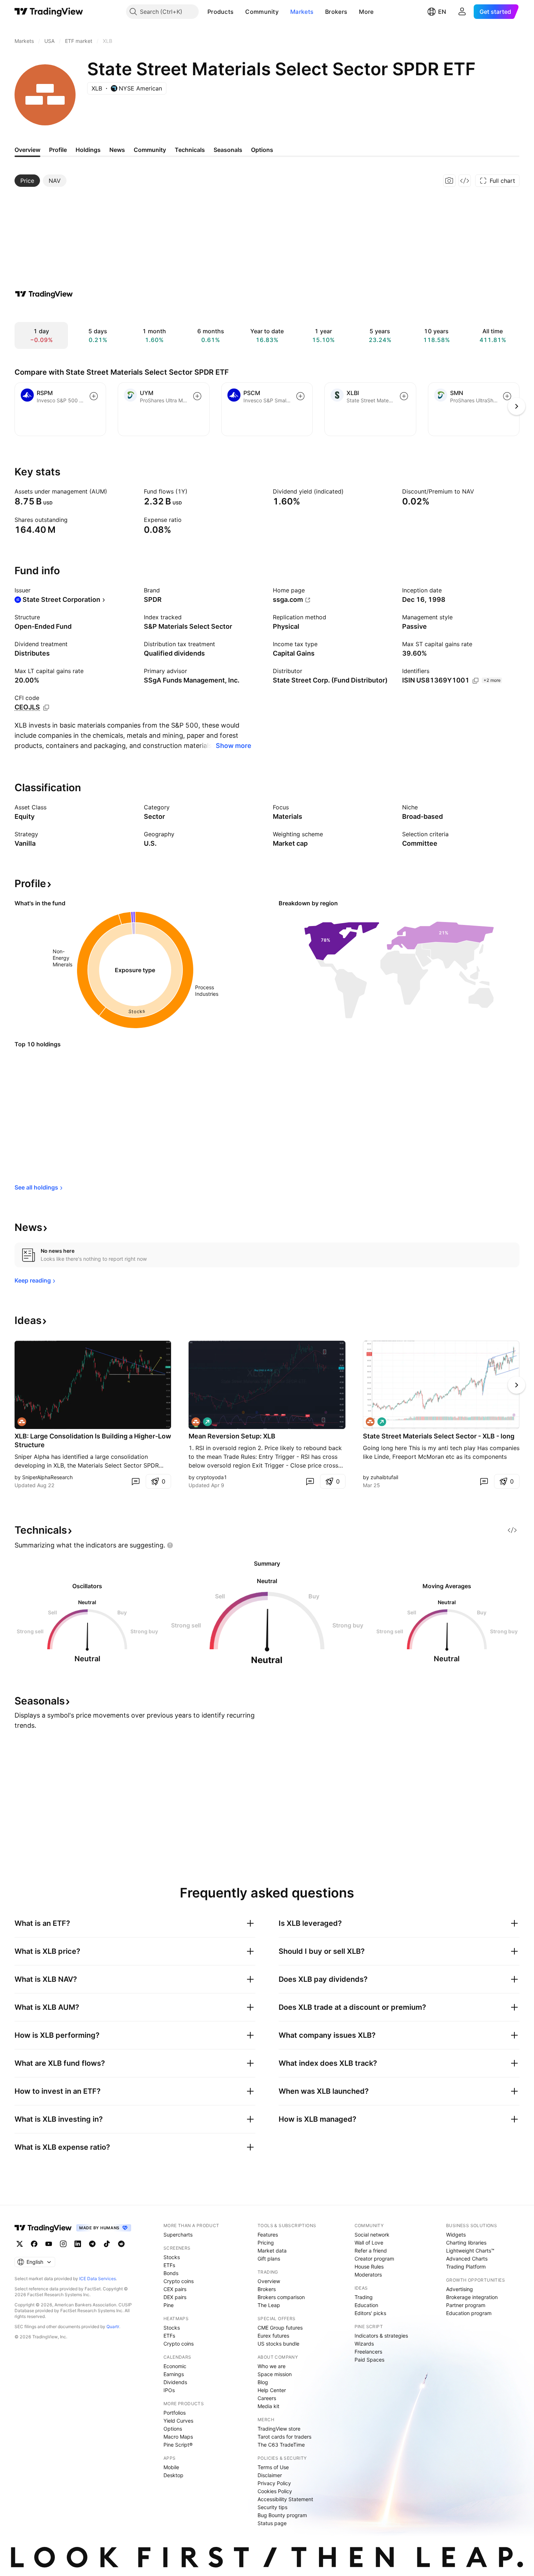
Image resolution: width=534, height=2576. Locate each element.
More (366, 12)
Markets (302, 12)
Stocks (172, 2257)
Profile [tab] (58, 150)
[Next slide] (517, 1385)
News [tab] (117, 150)
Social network (372, 2235)
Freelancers (368, 2352)
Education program (469, 2313)
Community (262, 12)
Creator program (374, 2259)
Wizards (364, 2344)
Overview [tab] (27, 150)
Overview (269, 2281)
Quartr (113, 2327)
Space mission (275, 2374)
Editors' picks (370, 2313)
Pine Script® (178, 2445)
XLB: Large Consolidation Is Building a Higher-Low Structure (93, 1440)
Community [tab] (150, 150)
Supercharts (178, 2235)
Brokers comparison (281, 2297)
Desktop (173, 2475)
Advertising (460, 2289)
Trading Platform (466, 2267)
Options (173, 2429)
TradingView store (279, 2429)
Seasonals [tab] (228, 150)
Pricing (266, 2243)
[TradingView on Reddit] (121, 2244)
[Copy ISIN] (476, 681)
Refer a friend (371, 2251)
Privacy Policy (274, 2483)
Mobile (171, 2467)
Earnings (174, 2374)
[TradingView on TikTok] (107, 2244)
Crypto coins (179, 2281)
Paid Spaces (369, 2360)
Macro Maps (178, 2437)
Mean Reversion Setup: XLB (232, 1436)
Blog (263, 2382)
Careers (267, 2398)
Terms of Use (273, 2467)
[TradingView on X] (20, 2244)
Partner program (466, 2305)
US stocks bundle (278, 2344)
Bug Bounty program (282, 2515)
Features (268, 2235)
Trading (364, 2297)
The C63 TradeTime (281, 2445)
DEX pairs (175, 2297)
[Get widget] (465, 181)
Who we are (272, 2366)
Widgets (456, 2235)
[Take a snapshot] (449, 181)
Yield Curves (178, 2421)
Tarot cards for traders (284, 2437)
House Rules (369, 2267)
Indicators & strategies (381, 2336)
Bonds (171, 2273)
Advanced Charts (467, 2259)
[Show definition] (112, 491)
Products (221, 12)
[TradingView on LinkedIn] (78, 2244)
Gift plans (269, 2259)
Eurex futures (273, 2336)
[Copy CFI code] (46, 708)
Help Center (272, 2390)
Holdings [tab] (88, 150)
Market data (272, 2251)
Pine (169, 2305)
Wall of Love (369, 2243)
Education (366, 2305)
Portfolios (175, 2413)
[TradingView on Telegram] (92, 2244)
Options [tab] (262, 150)
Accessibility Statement (285, 2499)
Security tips (272, 2507)
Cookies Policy (275, 2491)
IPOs (169, 2390)
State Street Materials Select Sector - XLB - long (439, 1436)
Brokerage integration (472, 2297)
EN (442, 12)
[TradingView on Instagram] (63, 2244)
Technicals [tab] (190, 150)
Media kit (268, 2406)
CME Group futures (280, 2328)
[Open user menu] (462, 12)
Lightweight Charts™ (470, 2251)
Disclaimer (270, 2475)
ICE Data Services (98, 2279)
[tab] (27, 181)
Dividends (175, 2382)
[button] (239, 12)
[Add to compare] (94, 396)
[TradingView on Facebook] (34, 2244)
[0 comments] (135, 1481)
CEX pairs (175, 2289)
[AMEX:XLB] (22, 1422)
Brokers (336, 12)
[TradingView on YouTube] (49, 2244)
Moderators (368, 2275)
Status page (272, 2523)
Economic (175, 2366)
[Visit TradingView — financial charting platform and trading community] (44, 294)
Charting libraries (466, 2243)
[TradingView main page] (49, 12)
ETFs (169, 2265)
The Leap (269, 2305)
